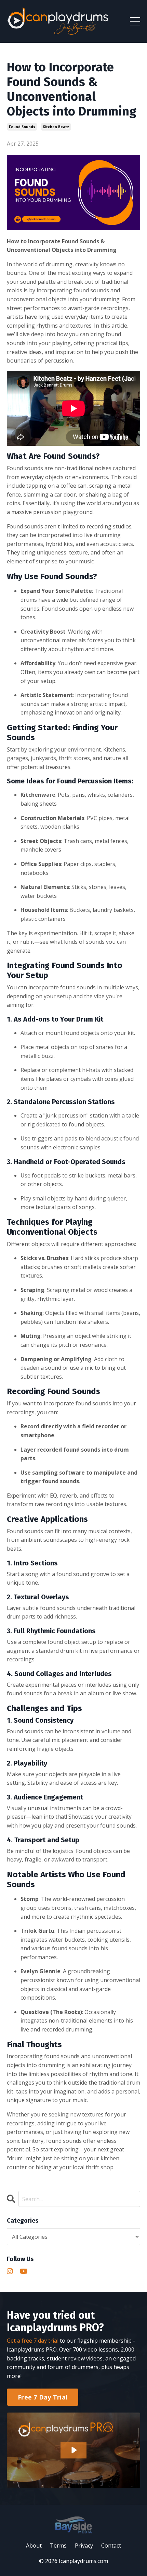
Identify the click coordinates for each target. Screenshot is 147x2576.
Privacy (84, 2546)
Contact (111, 2546)
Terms (58, 2546)
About (34, 2546)
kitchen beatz (56, 127)
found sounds (22, 127)
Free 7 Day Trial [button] (43, 2397)
